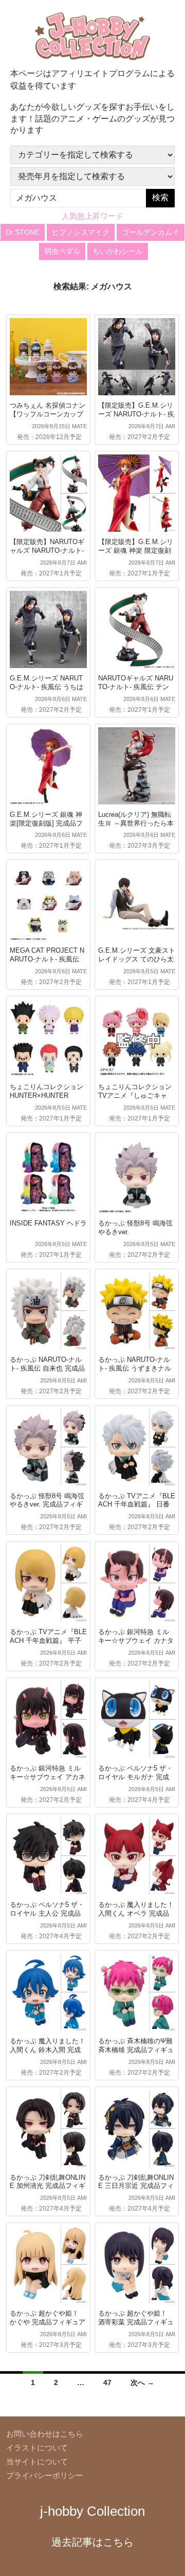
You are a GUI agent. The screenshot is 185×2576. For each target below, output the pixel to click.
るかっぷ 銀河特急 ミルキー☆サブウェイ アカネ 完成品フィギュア (48, 1777)
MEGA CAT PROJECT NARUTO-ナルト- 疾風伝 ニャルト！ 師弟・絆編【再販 (47, 963)
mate (79, 426)
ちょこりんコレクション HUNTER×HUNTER (47, 1091)
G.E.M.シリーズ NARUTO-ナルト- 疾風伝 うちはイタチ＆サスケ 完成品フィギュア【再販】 (48, 691)
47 (107, 2382)
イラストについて (37, 2448)
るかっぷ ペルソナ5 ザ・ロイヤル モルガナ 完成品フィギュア (135, 1777)
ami (170, 426)
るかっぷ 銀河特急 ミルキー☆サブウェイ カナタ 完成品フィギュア (136, 1641)
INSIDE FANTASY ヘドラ (48, 1223)
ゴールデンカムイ (151, 232)
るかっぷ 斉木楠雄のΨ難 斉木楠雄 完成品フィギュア (136, 2050)
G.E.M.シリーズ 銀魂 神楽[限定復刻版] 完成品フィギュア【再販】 (46, 823)
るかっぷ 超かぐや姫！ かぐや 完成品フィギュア (48, 2318)
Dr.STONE (23, 232)
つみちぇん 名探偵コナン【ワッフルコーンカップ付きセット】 (48, 414)
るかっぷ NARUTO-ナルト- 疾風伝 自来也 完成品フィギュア (47, 1368)
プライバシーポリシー (45, 2475)
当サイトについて (37, 2461)
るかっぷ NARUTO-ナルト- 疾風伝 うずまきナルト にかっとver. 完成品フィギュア (136, 1373)
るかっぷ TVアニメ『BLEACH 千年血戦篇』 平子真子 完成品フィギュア (48, 1641)
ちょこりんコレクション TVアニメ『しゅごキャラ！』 (135, 1096)
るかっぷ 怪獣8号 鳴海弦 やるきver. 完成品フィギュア (47, 1505)
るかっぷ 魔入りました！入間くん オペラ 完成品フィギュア (136, 1913)
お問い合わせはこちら (45, 2434)
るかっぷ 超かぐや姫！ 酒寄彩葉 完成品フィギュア (136, 2322)
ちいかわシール (118, 251)
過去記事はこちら (92, 2542)
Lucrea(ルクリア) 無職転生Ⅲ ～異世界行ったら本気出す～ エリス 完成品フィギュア (136, 828)
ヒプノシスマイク (81, 232)
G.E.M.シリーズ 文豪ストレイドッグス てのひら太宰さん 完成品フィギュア (137, 959)
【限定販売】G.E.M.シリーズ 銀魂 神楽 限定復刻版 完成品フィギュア (136, 550)
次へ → (142, 2382)
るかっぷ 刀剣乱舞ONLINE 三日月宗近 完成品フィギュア (136, 2186)
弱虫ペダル (62, 251)
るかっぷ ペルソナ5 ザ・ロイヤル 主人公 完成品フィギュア (47, 1913)
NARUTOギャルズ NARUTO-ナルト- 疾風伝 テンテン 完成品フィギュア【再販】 (136, 691)
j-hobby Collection (92, 2511)
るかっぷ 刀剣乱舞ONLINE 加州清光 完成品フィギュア (48, 2186)
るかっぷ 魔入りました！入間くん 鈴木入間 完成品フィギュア (48, 2050)
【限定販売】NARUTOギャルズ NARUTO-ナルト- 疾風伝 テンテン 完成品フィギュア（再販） (47, 555)
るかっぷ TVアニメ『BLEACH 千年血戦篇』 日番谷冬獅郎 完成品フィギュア (137, 1509)
